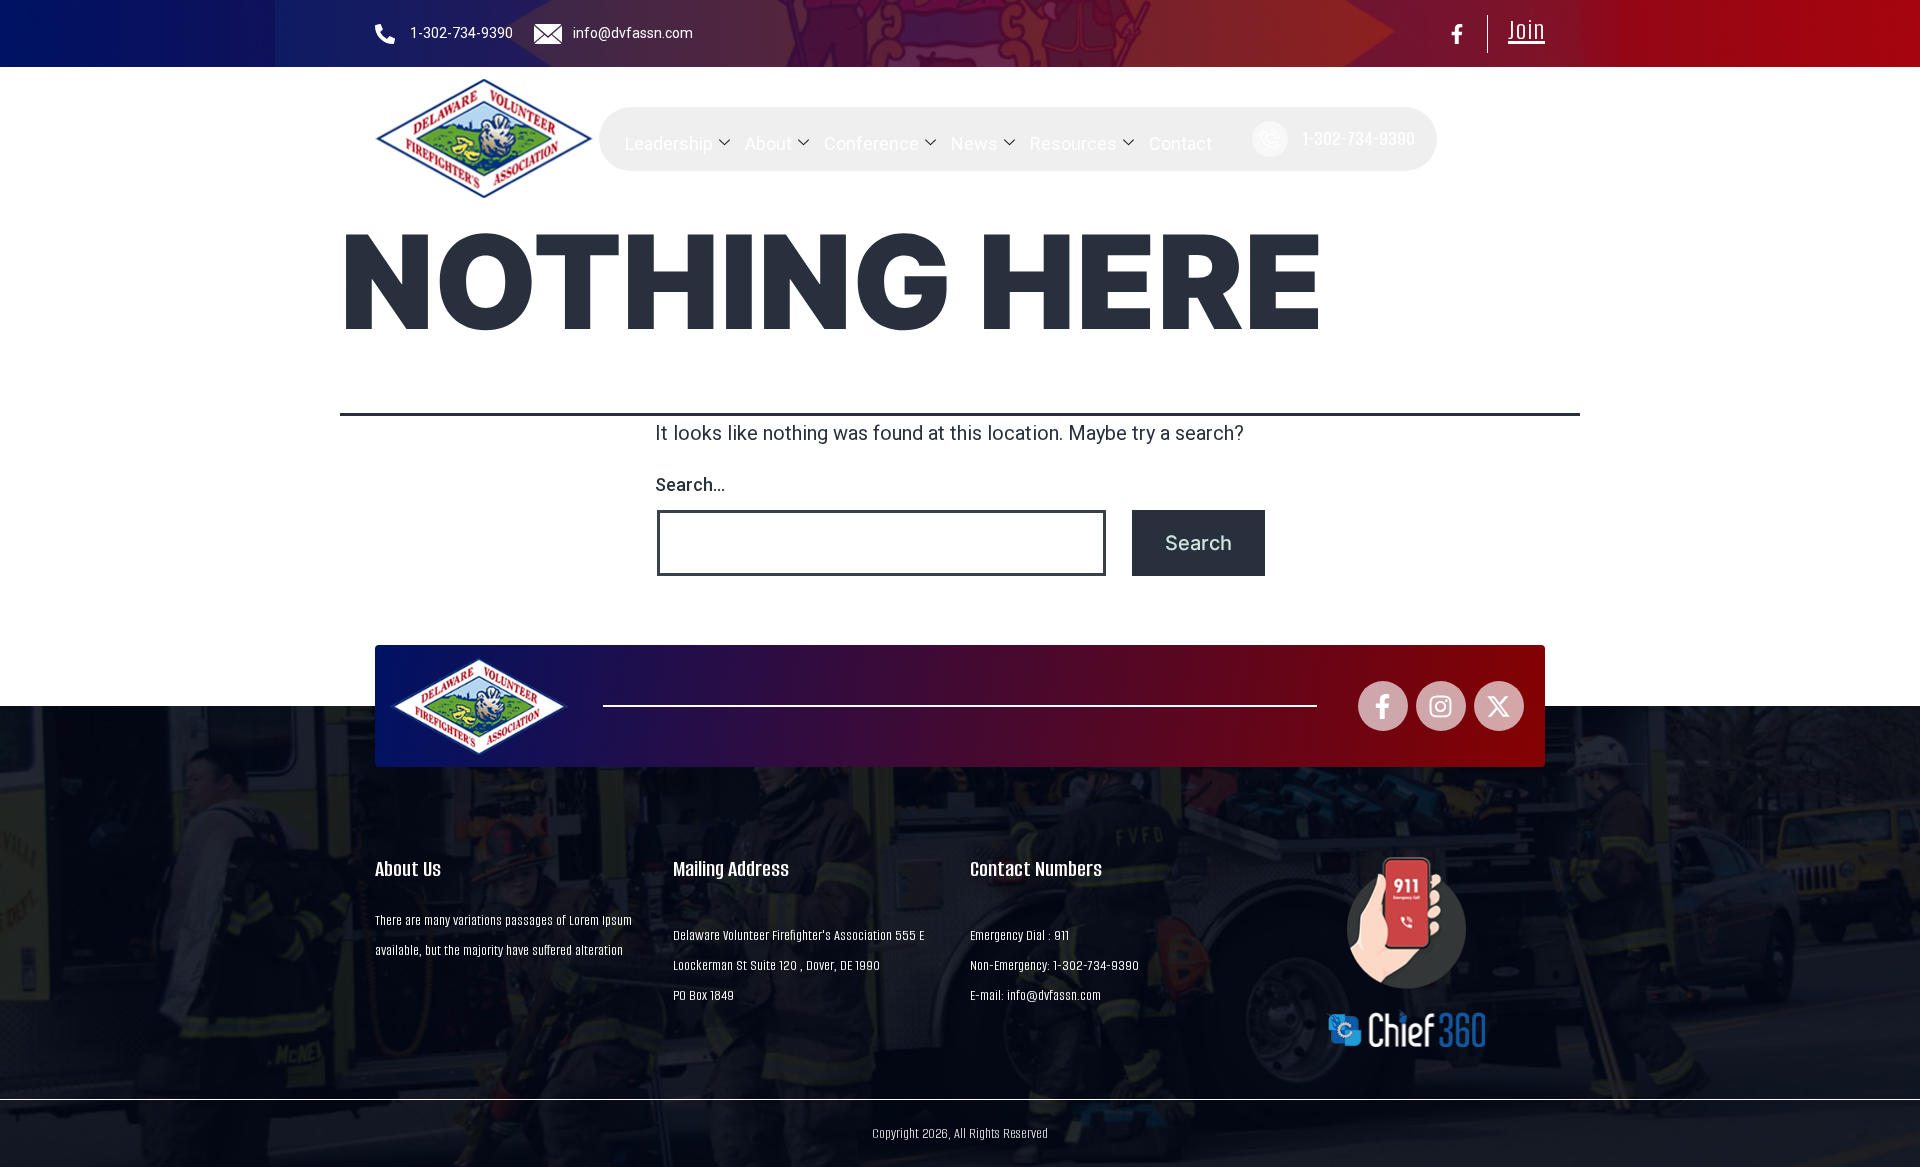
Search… (690, 484)
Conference (871, 143)
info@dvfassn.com (633, 33)
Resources (1073, 143)
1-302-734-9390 (461, 33)
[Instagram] (1441, 706)
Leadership (669, 143)
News (974, 143)
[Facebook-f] (1457, 34)
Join (1526, 30)
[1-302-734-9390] (385, 34)
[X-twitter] (1499, 706)
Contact (1180, 143)
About (768, 143)
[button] (1464, 139)
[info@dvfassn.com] (548, 34)
